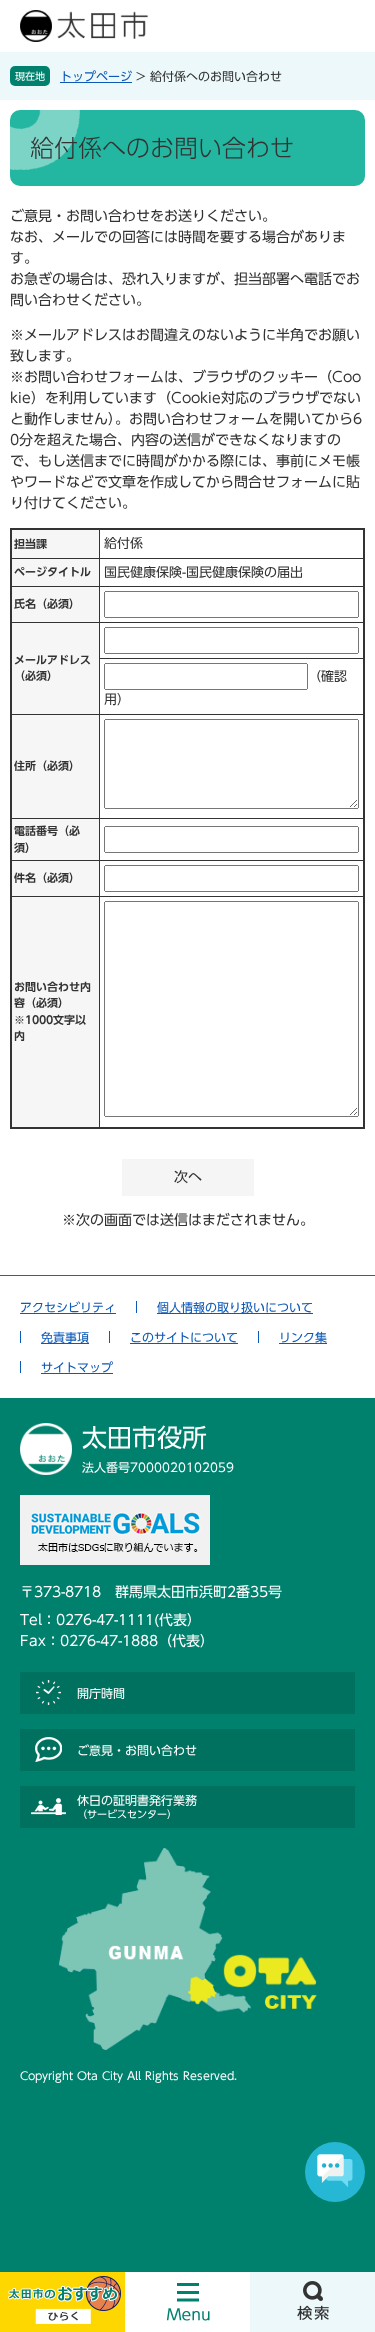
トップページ (96, 76)
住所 (47, 765)
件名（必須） (47, 877)
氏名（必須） (47, 603)
